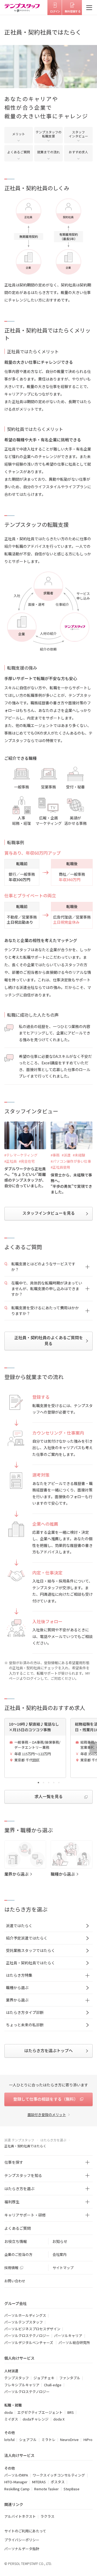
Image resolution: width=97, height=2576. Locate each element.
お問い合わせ (15, 2281)
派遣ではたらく (19, 1926)
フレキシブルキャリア (22, 2385)
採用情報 (11, 2268)
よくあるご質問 (19, 152)
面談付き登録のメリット (47, 2115)
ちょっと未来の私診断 (25, 2025)
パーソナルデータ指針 (22, 2549)
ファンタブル (70, 2378)
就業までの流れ (48, 152)
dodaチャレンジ (36, 2419)
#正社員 (11, 1161)
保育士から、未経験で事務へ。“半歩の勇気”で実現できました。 (71, 1183)
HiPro (88, 2440)
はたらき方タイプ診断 (25, 2012)
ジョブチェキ (44, 2378)
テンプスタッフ (17, 2378)
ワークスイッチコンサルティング (59, 2475)
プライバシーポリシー (22, 2540)
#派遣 (66, 1155)
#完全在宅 (27, 1161)
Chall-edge (53, 2385)
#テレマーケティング (21, 1155)
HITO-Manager (16, 2482)
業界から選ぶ (16, 1874)
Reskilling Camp (17, 2489)
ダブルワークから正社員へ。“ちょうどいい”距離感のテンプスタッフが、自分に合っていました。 (25, 1177)
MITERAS (39, 2482)
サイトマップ (63, 2268)
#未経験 (79, 1155)
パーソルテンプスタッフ (24, 2322)
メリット (19, 134)
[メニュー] (89, 8)
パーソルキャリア (68, 2336)
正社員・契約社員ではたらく (30, 1963)
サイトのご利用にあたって (25, 2531)
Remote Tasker (46, 2489)
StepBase (72, 2489)
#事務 (55, 1155)
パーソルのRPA (16, 2475)
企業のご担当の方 (18, 2254)
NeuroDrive (69, 2440)
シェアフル (28, 2440)
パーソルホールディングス (25, 2315)
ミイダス (11, 2419)
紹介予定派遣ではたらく (27, 1938)
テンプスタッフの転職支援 (48, 134)
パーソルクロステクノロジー (27, 2336)
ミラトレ (48, 2440)
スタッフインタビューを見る (49, 1213)
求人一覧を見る (49, 1796)
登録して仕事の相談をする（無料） (46, 2099)
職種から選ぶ (63, 1874)
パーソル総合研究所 (74, 2343)
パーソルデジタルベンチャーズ (29, 2343)
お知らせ (60, 2241)
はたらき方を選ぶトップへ (48, 2050)
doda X (59, 2419)
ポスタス (58, 2482)
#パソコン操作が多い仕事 (71, 1161)
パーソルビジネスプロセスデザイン (32, 2329)
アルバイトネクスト (20, 2516)
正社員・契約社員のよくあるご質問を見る (49, 1341)
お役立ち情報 (16, 2241)
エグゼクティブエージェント (40, 2412)
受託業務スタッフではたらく (30, 1950)
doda (8, 2412)
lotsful (9, 2440)
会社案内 (60, 2254)
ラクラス (47, 2516)
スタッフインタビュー (78, 134)
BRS (71, 2412)
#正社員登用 (60, 1167)
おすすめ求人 (78, 152)
